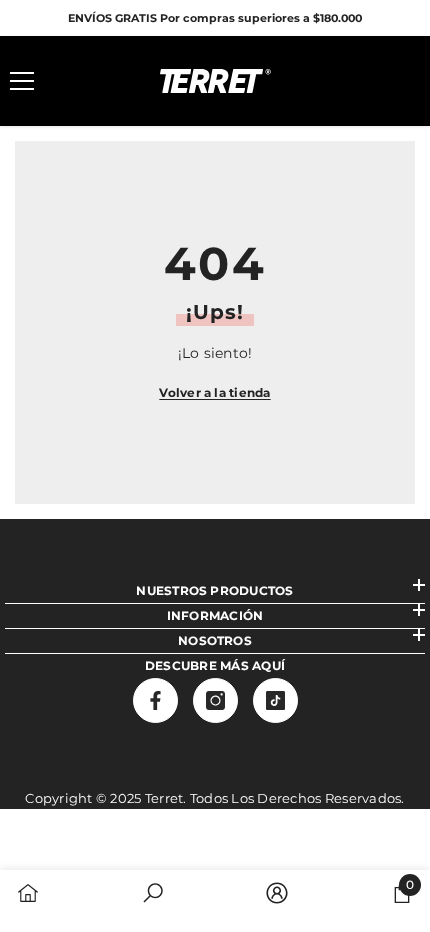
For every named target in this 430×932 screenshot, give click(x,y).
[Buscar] (79, 81)
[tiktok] (275, 700)
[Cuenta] (351, 81)
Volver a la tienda (214, 392)
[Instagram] (215, 700)
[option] (215, 18)
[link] (153, 895)
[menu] (22, 81)
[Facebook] (155, 700)
